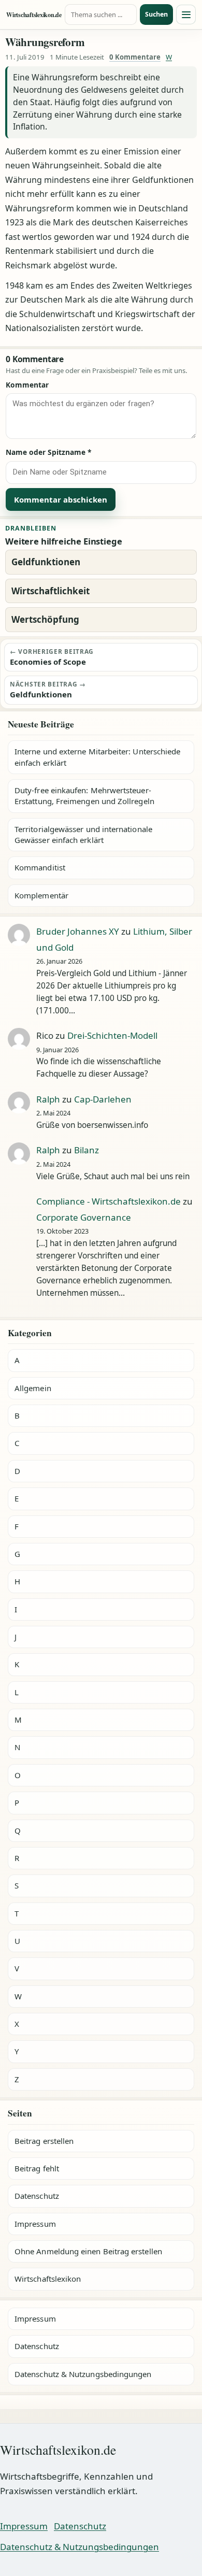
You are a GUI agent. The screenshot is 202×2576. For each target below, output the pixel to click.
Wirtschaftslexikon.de (34, 15)
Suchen (156, 14)
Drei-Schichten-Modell (112, 1035)
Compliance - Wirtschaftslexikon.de (109, 1201)
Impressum (35, 2224)
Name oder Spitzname (49, 452)
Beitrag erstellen (44, 2141)
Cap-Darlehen (103, 1099)
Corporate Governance (84, 1217)
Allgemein (33, 1388)
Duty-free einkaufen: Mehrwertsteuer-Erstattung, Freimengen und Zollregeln (84, 796)
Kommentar (27, 385)
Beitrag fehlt (37, 2168)
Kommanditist (40, 867)
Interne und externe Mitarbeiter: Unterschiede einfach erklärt (97, 757)
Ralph (48, 1099)
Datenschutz (37, 2196)
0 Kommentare (135, 57)
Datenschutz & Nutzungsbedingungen (83, 2374)
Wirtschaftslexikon (48, 2279)
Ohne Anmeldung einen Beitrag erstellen (88, 2251)
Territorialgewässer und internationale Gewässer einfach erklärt (83, 834)
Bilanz (86, 1150)
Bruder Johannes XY (78, 931)
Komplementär (41, 895)
